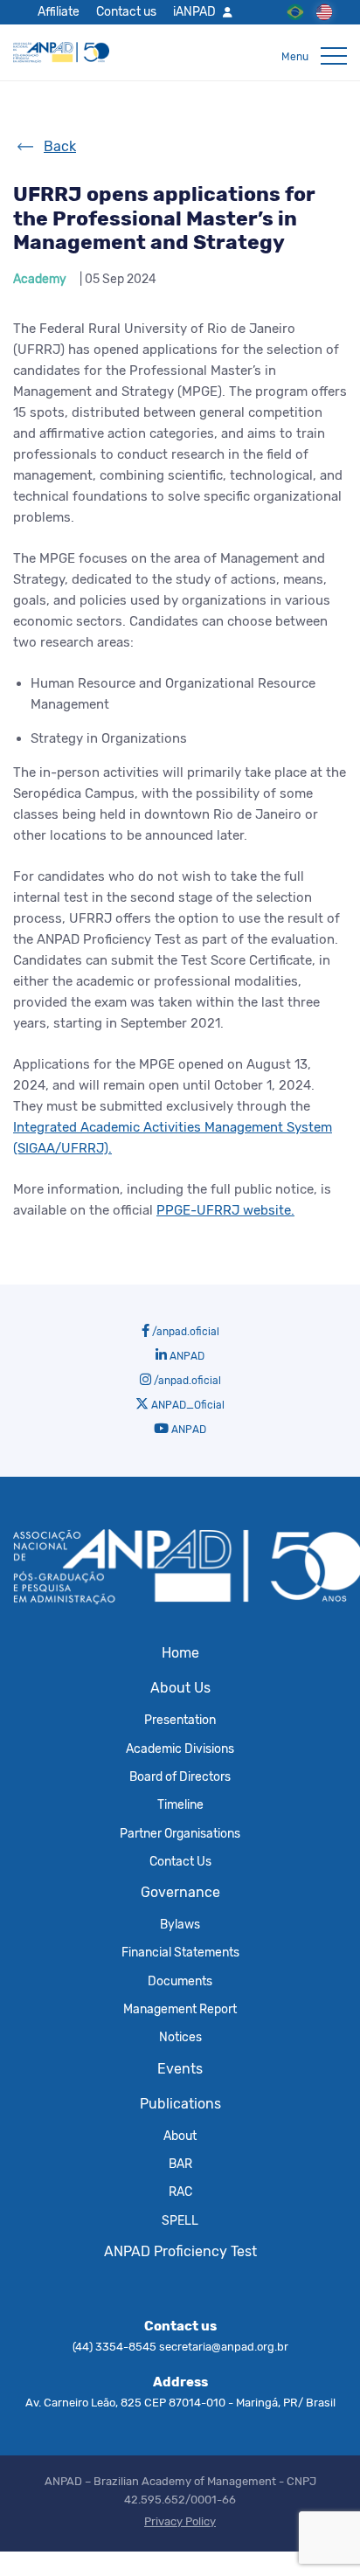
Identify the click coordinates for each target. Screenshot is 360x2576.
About (180, 2136)
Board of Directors (180, 1776)
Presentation (180, 1720)
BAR (180, 2164)
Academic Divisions (180, 1748)
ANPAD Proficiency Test (180, 2251)
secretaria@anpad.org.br (224, 2347)
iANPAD (194, 11)
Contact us (126, 11)
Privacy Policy (180, 2521)
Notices (180, 2037)
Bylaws (180, 1924)
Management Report (180, 2009)
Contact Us (180, 1861)
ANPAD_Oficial (187, 1405)
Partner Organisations (180, 1833)
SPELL (180, 2220)
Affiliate (59, 11)
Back (60, 146)
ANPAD (186, 1356)
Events (180, 2069)
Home (180, 1653)
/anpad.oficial (184, 1332)
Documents (180, 1981)
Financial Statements (180, 1952)
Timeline (180, 1804)
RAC (180, 2192)
